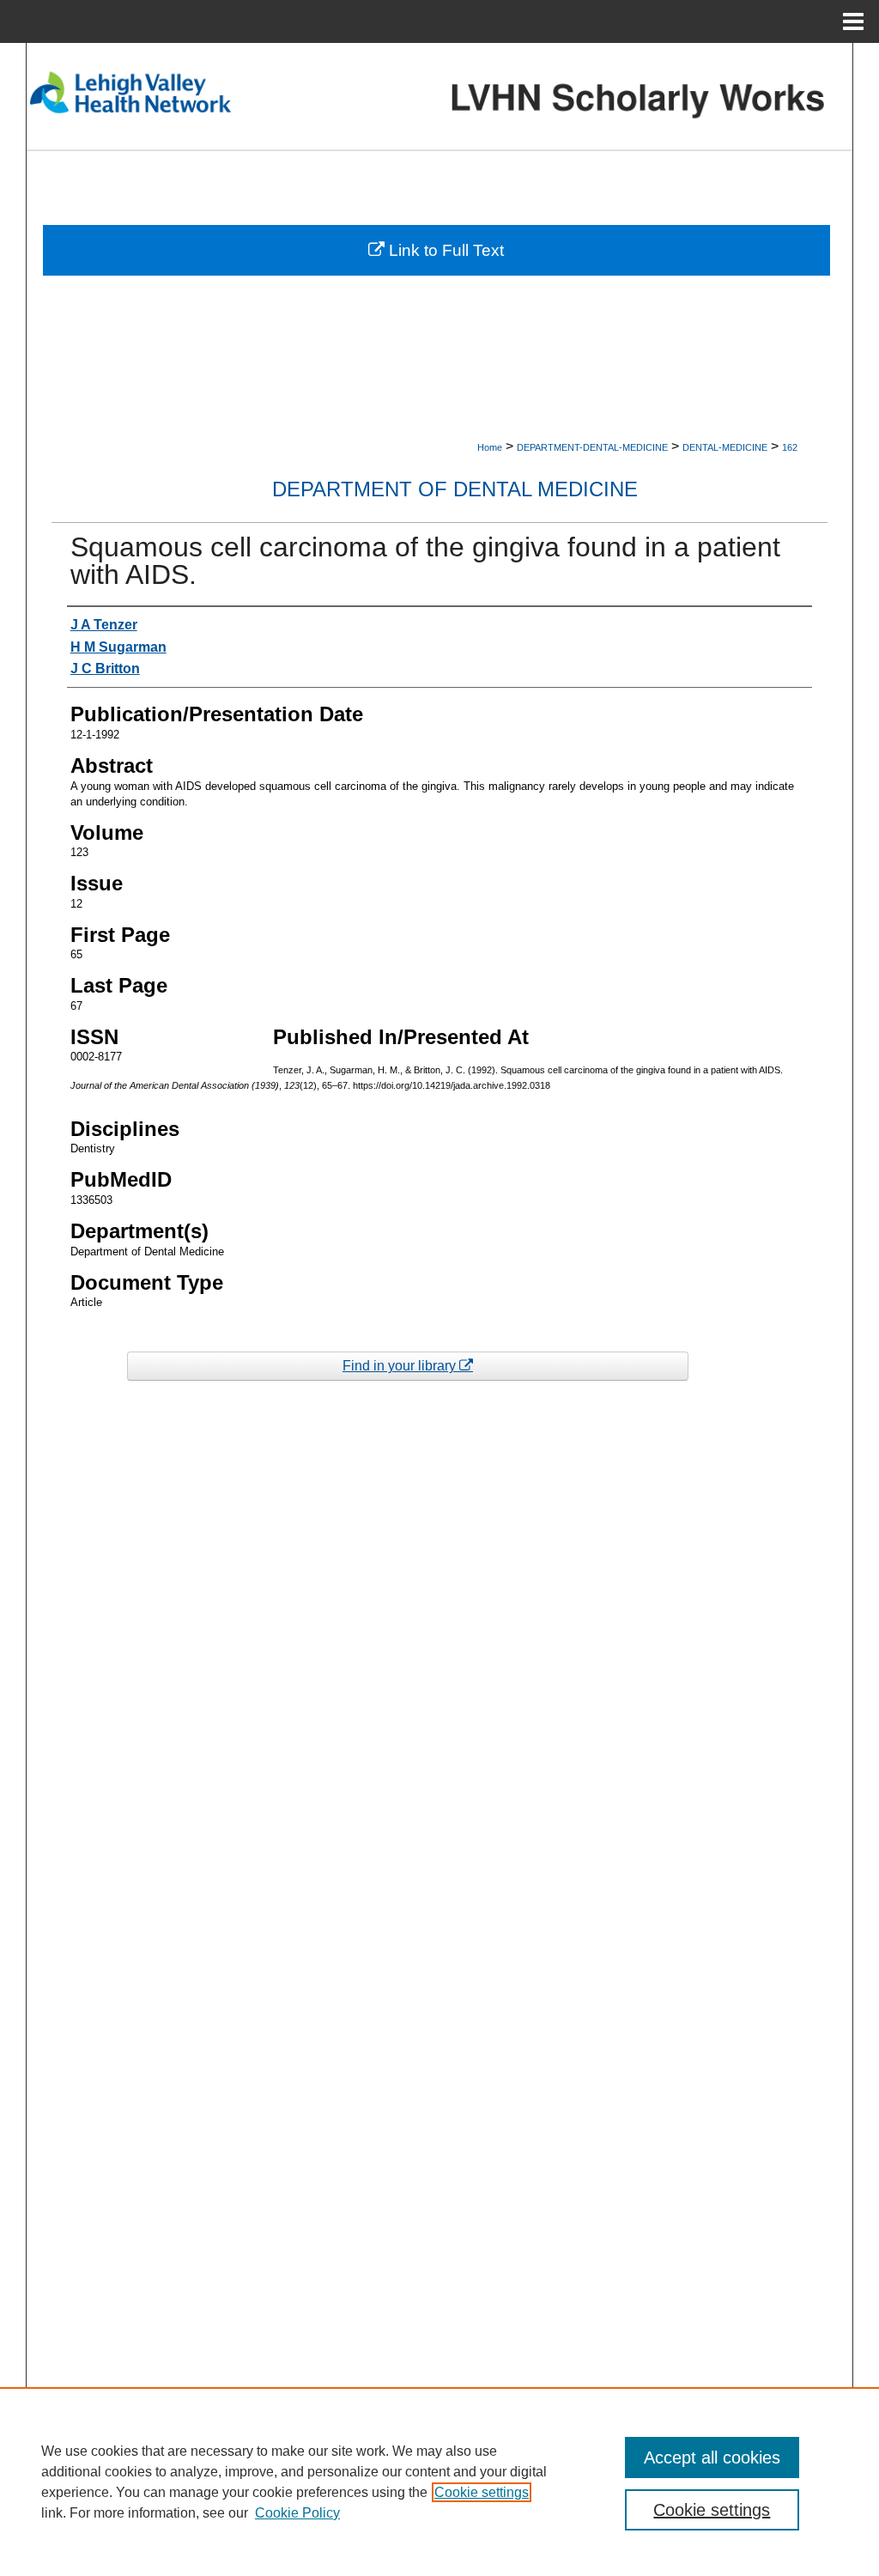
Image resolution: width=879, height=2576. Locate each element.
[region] (439, 2482)
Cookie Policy (297, 2513)
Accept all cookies (712, 2458)
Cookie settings (482, 2492)
